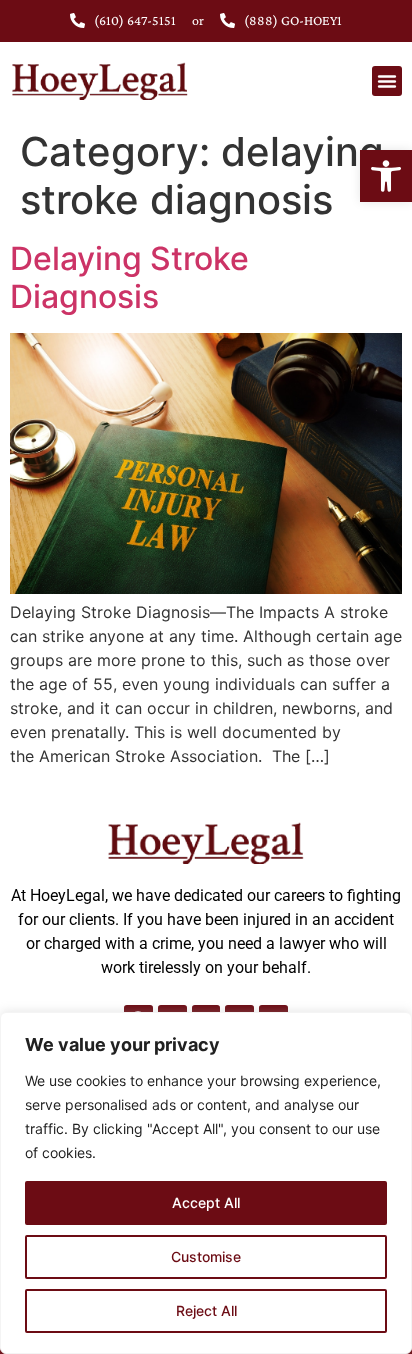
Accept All (206, 1202)
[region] (206, 1183)
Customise (206, 1256)
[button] (386, 176)
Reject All (206, 1310)
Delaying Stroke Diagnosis (129, 277)
